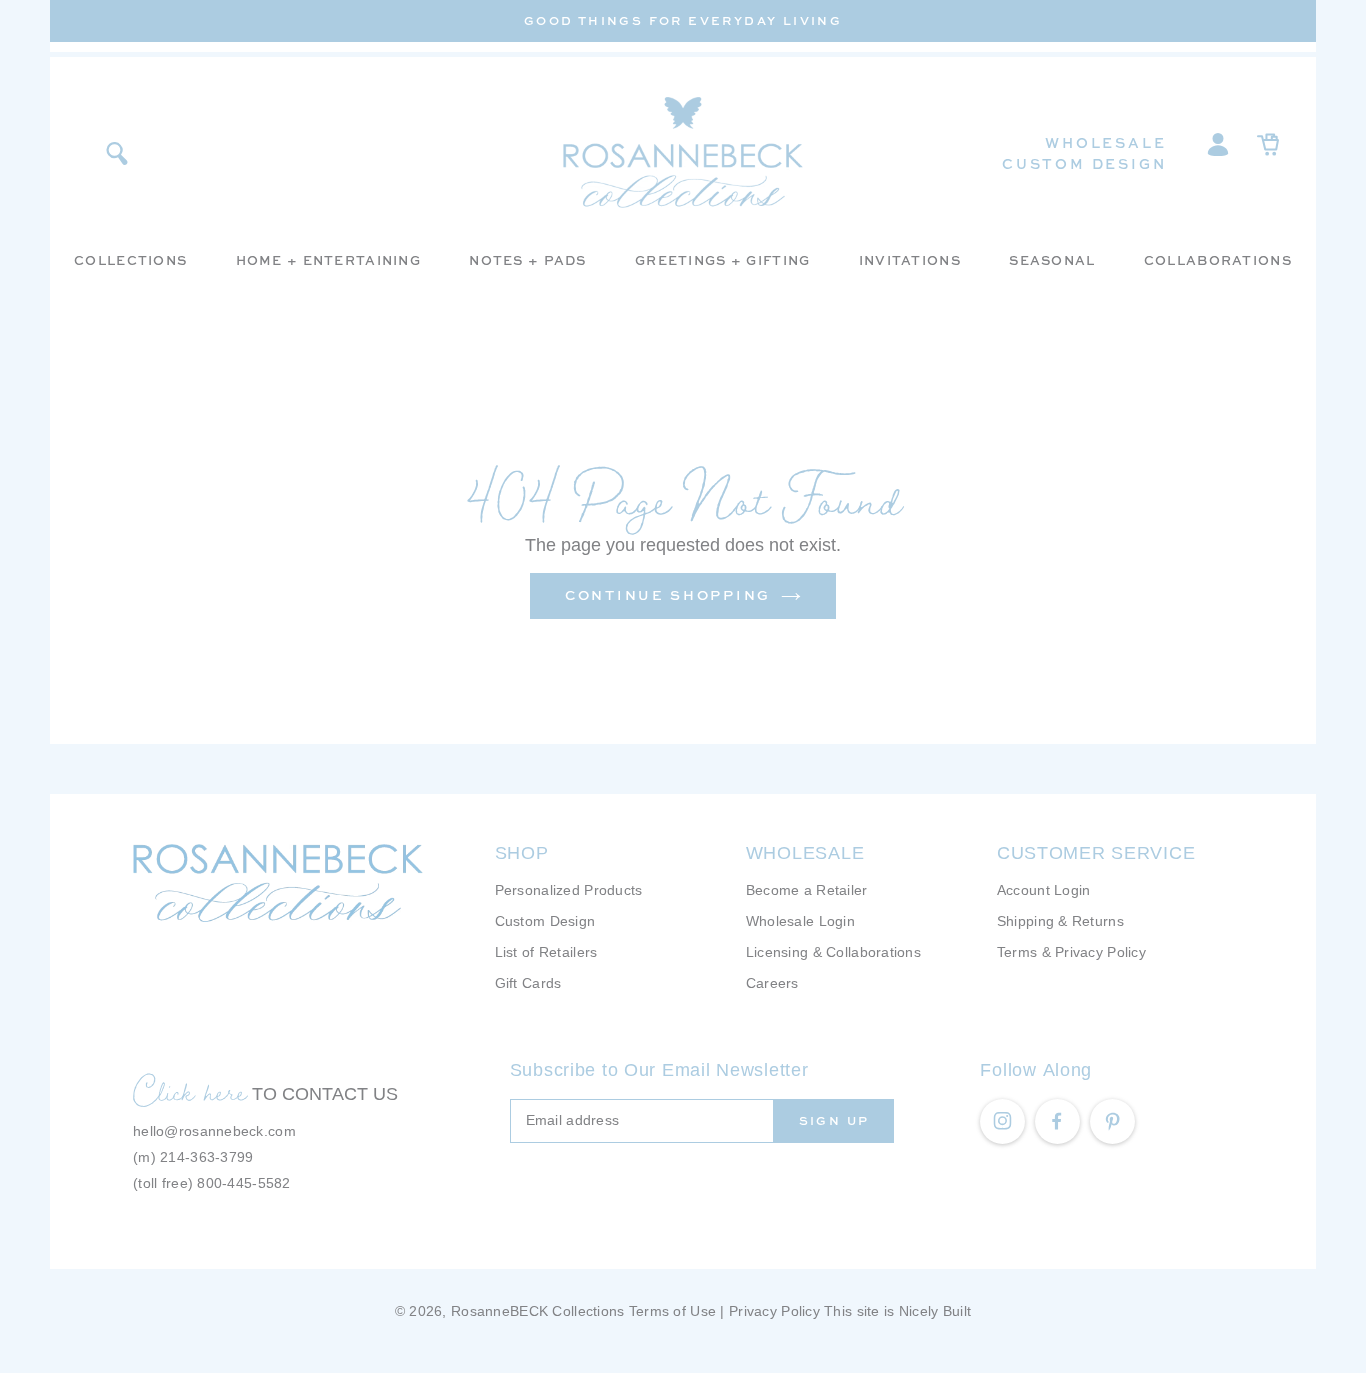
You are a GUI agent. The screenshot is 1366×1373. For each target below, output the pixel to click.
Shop (522, 853)
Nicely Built (935, 1311)
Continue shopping (668, 595)
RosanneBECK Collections (537, 1311)
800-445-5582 (243, 1183)
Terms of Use (672, 1311)
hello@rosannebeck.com (214, 1131)
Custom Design (1084, 163)
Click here (190, 1091)
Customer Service (1096, 853)
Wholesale (1105, 142)
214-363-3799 (206, 1157)
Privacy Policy (774, 1311)
